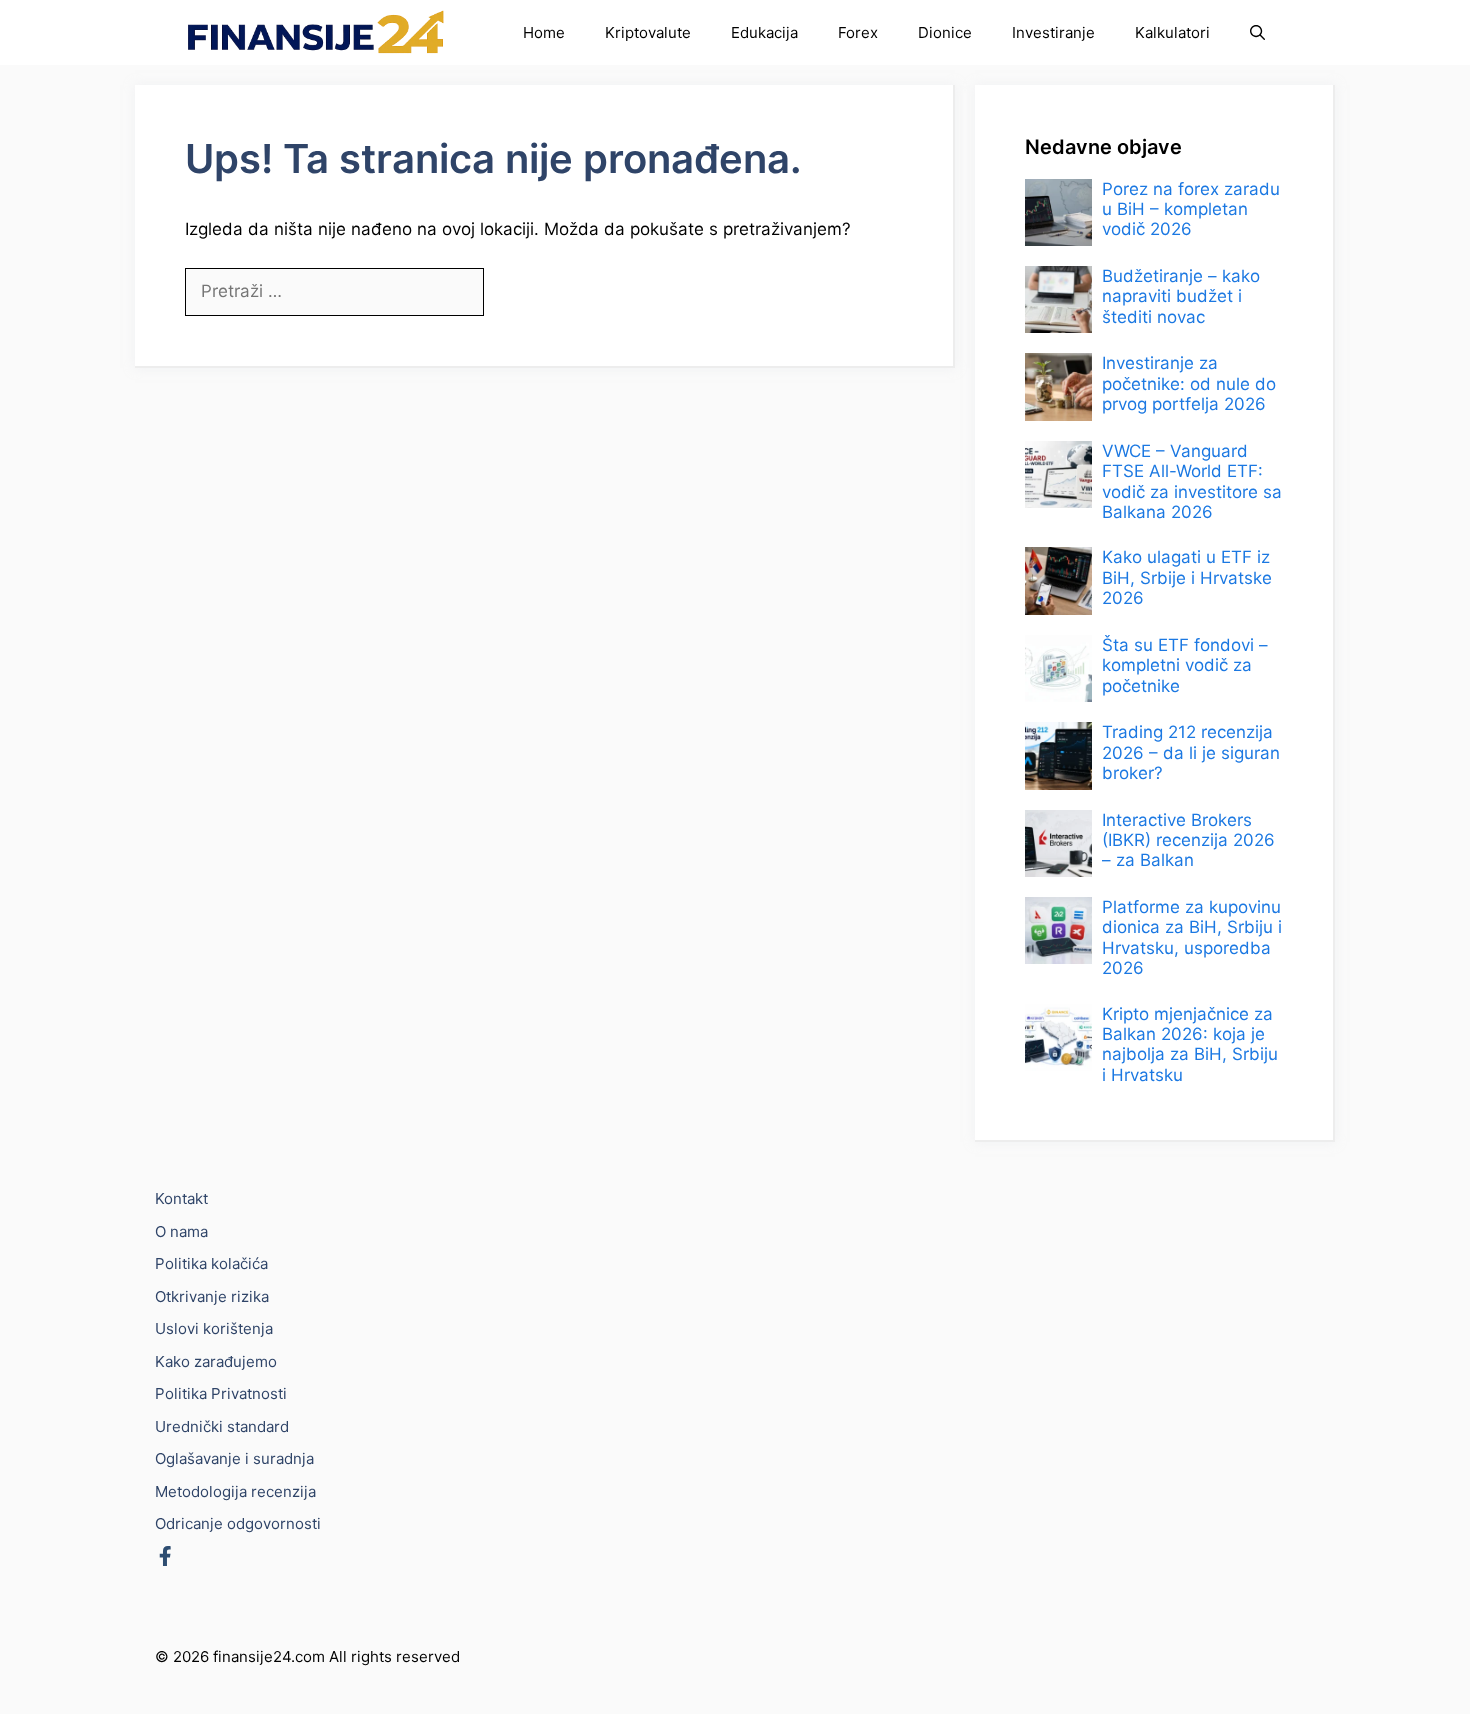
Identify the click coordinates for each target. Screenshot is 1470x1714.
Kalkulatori (1172, 32)
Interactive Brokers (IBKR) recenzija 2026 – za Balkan (1188, 840)
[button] (1257, 32)
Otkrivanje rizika (212, 1296)
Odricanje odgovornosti (238, 1523)
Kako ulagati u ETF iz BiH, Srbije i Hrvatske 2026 (1187, 578)
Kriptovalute (648, 32)
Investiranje (1053, 32)
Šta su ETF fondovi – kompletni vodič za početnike (1185, 665)
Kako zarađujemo (216, 1361)
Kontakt (181, 1198)
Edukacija (764, 32)
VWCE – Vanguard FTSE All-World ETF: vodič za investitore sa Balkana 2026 (1192, 481)
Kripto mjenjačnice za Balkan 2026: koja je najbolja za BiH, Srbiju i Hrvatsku (1190, 1044)
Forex (858, 32)
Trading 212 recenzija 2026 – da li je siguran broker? (1191, 753)
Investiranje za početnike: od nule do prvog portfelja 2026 (1189, 384)
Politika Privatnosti (221, 1393)
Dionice (945, 32)
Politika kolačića (211, 1263)
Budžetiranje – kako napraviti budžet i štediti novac (1181, 296)
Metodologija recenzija (235, 1491)
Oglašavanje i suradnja (234, 1458)
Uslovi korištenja (214, 1328)
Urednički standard (222, 1426)
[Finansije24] (315, 32)
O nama (181, 1231)
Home (544, 32)
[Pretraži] (517, 292)
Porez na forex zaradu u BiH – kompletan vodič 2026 (1191, 209)
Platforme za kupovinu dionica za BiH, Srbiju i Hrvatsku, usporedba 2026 (1192, 937)
